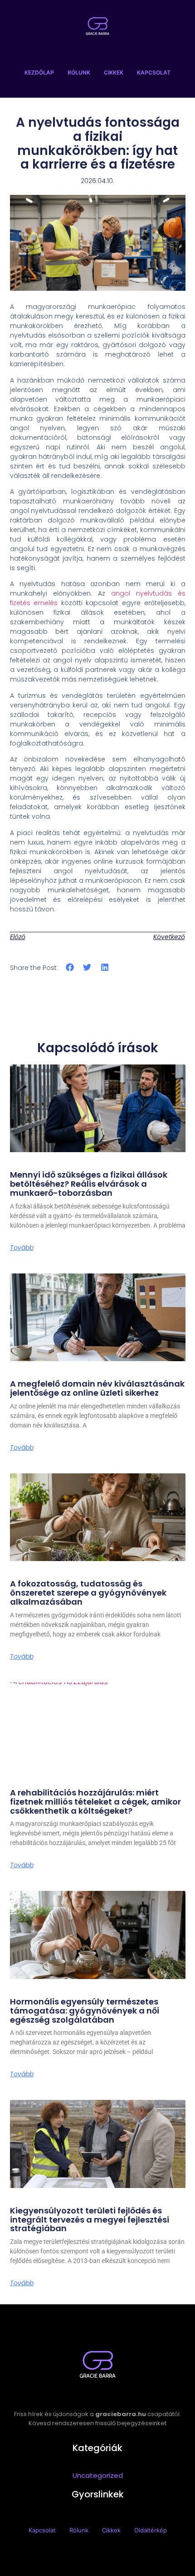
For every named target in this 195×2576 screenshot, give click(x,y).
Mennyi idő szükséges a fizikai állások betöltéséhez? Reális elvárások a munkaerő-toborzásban (89, 1184)
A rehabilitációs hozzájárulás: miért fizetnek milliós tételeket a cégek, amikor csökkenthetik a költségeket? (95, 1802)
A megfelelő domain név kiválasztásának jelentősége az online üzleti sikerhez (97, 1388)
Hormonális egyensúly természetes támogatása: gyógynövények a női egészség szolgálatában (85, 2011)
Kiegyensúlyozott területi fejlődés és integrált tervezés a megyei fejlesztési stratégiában (90, 2220)
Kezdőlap (39, 72)
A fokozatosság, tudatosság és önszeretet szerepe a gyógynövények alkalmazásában (88, 1593)
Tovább (22, 1248)
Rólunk (79, 72)
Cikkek (114, 72)
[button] (70, 967)
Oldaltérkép (151, 2530)
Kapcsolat (154, 72)
